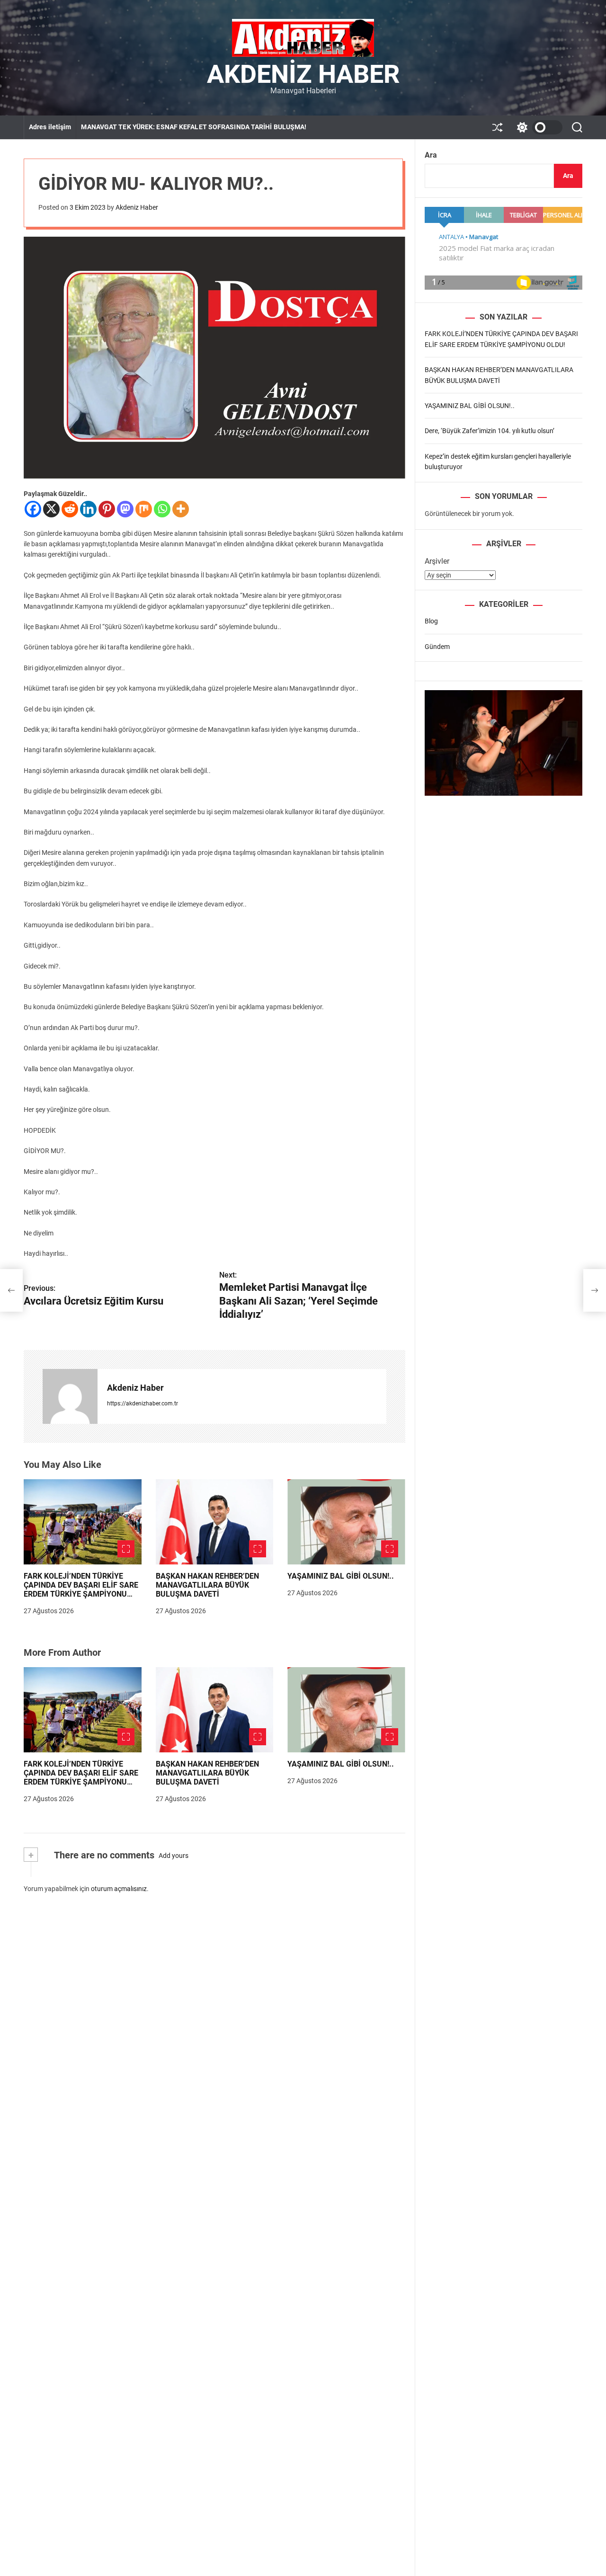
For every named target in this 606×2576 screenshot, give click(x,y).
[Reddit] (70, 509)
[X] (51, 509)
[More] (181, 509)
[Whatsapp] (162, 509)
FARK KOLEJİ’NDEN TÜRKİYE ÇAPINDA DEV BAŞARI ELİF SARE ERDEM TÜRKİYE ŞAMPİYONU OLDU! (81, 1590)
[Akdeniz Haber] (70, 1396)
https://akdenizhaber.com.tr (143, 1403)
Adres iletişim (50, 127)
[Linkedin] (88, 509)
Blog (431, 621)
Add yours (174, 1856)
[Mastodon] (125, 509)
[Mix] (144, 509)
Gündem (437, 646)
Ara (431, 155)
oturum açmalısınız (119, 1888)
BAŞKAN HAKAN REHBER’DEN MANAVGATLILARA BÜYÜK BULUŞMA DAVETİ (207, 1585)
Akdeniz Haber (303, 74)
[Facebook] (33, 509)
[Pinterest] (107, 509)
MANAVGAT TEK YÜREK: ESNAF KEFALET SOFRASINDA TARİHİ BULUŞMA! (194, 127)
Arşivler (437, 561)
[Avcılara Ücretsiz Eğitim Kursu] (11, 1290)
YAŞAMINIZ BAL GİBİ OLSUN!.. (341, 1576)
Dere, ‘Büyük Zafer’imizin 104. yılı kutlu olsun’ (490, 431)
